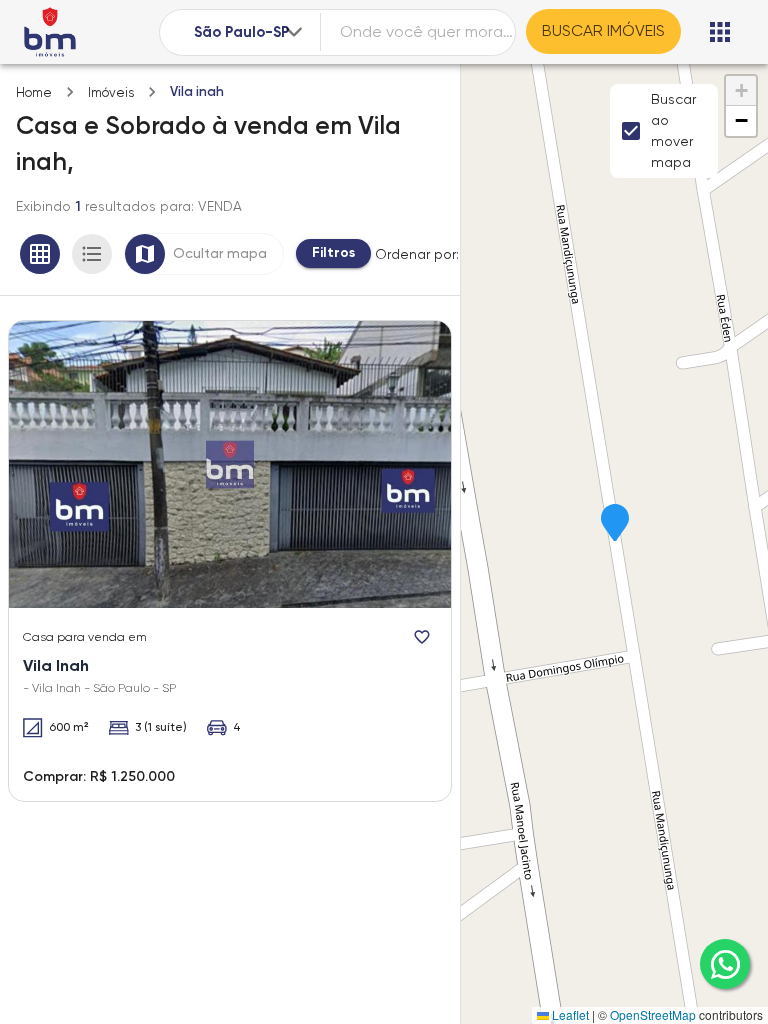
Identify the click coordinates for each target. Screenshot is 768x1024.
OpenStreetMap (653, 1014)
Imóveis (111, 92)
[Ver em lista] (92, 254)
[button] (615, 524)
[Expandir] (294, 32)
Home (34, 92)
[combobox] (250, 32)
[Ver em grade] (40, 254)
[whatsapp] (725, 964)
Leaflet (569, 1014)
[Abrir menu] (720, 32)
